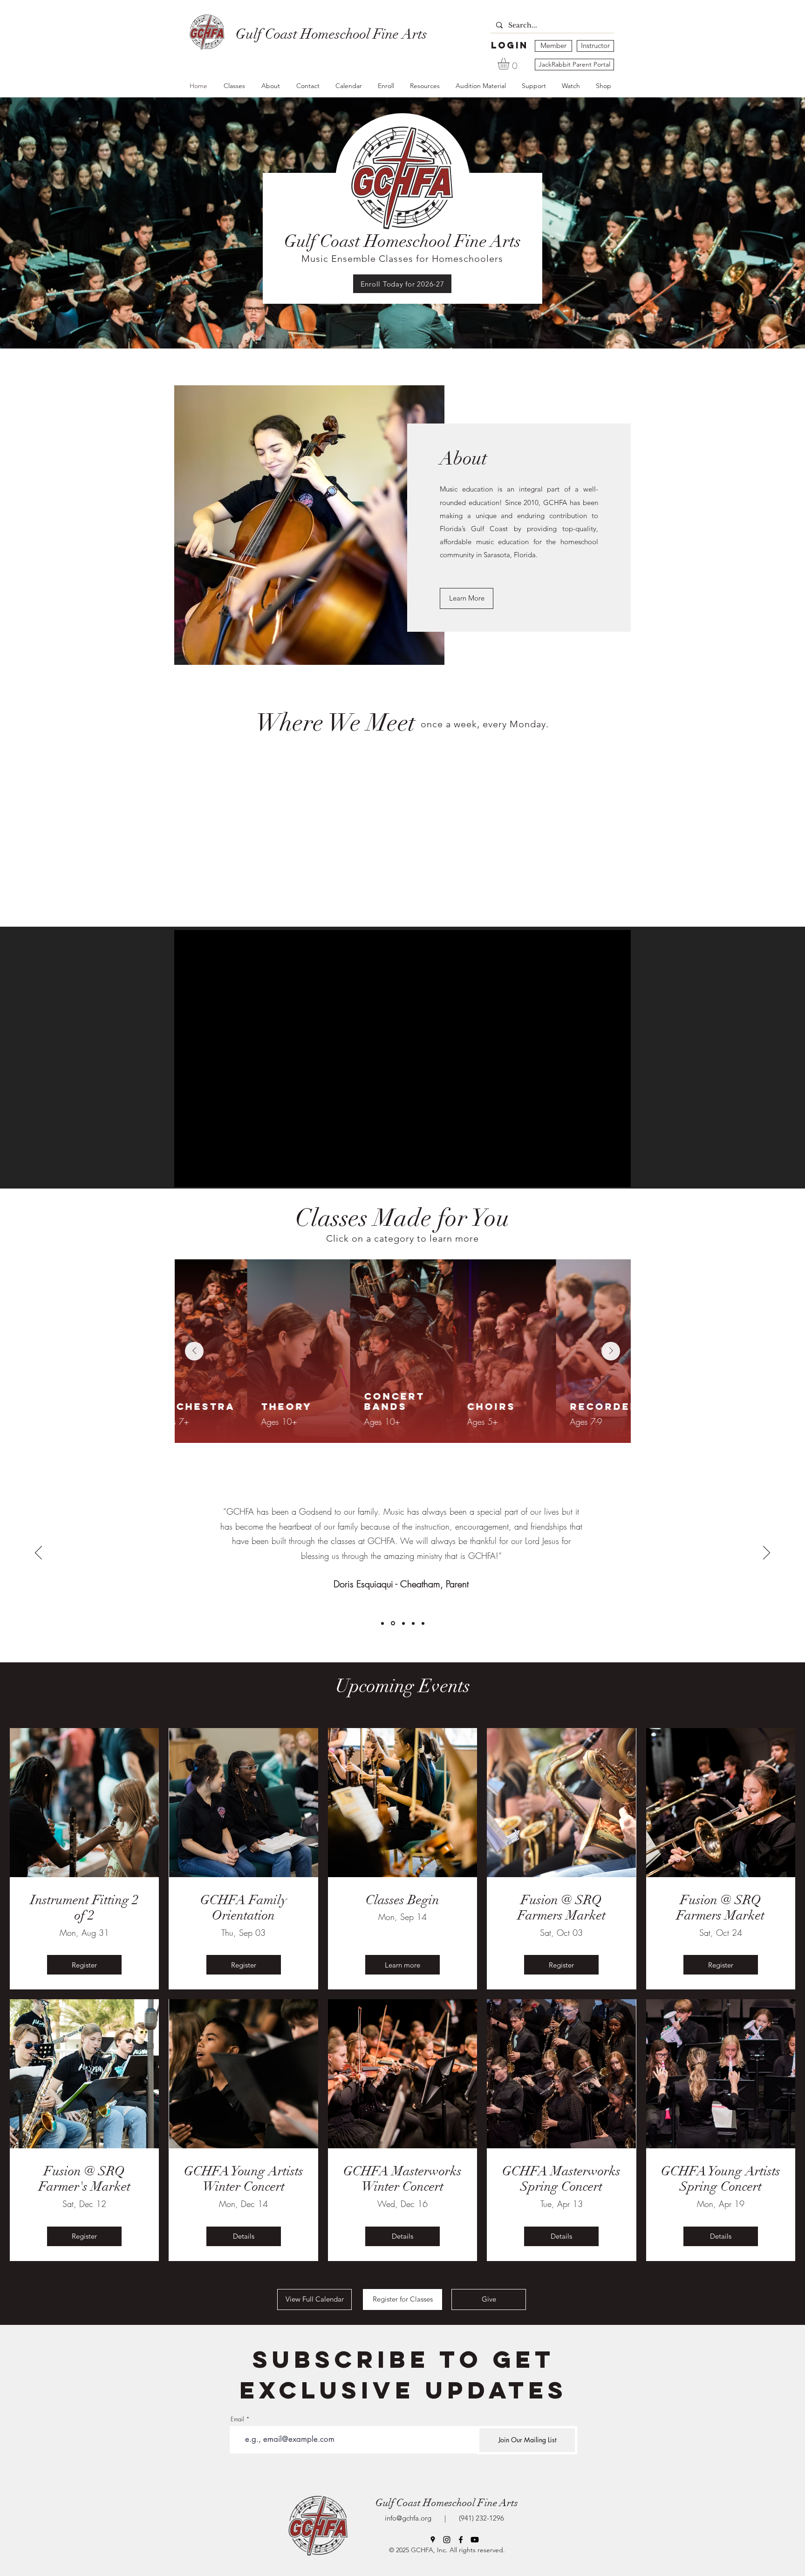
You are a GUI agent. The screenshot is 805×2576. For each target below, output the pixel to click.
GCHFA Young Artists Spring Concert (721, 2179)
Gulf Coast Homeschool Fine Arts (447, 2503)
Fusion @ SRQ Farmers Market (562, 1908)
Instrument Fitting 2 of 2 (85, 1908)
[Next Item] (611, 1351)
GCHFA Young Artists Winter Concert (243, 2179)
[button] (510, 64)
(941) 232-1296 (480, 2518)
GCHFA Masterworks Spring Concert (561, 2179)
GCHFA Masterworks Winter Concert (402, 2179)
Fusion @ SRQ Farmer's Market (85, 2179)
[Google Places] (433, 2540)
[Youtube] (475, 2540)
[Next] (767, 1553)
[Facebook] (461, 2540)
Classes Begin (402, 1900)
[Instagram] (447, 2540)
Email (237, 2419)
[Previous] (38, 1553)
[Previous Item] (194, 1351)
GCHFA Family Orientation (244, 1908)
